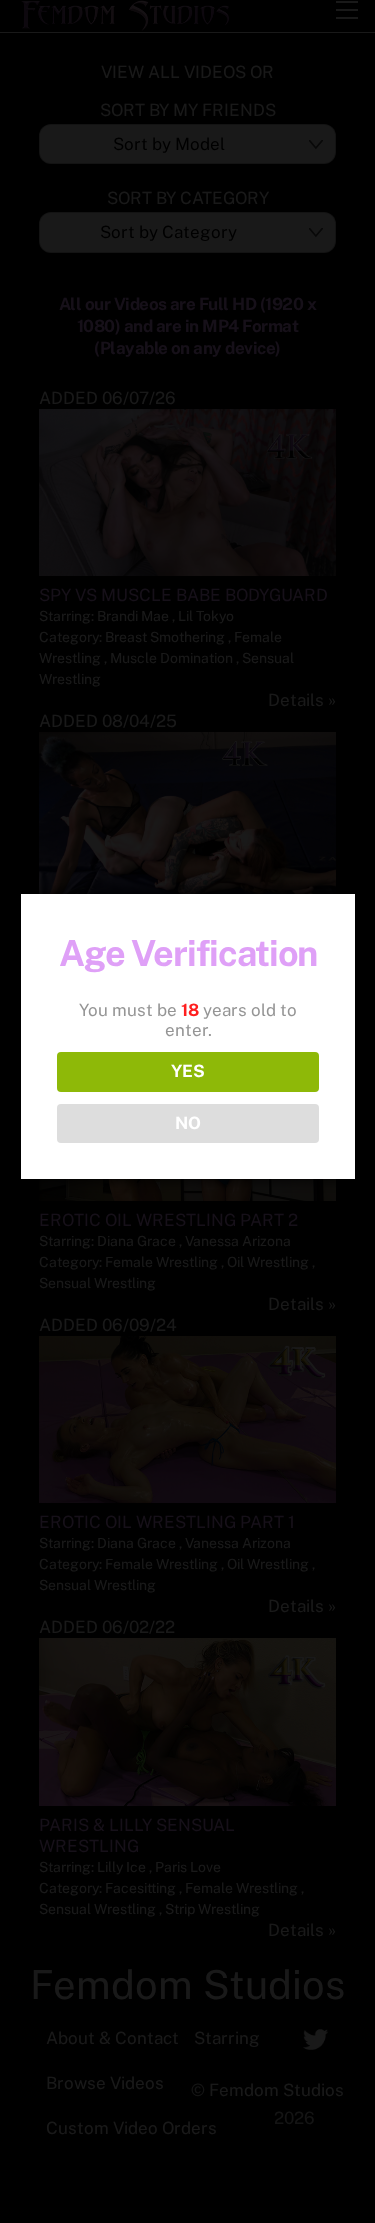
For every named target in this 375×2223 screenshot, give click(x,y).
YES (188, 1071)
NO (188, 1123)
